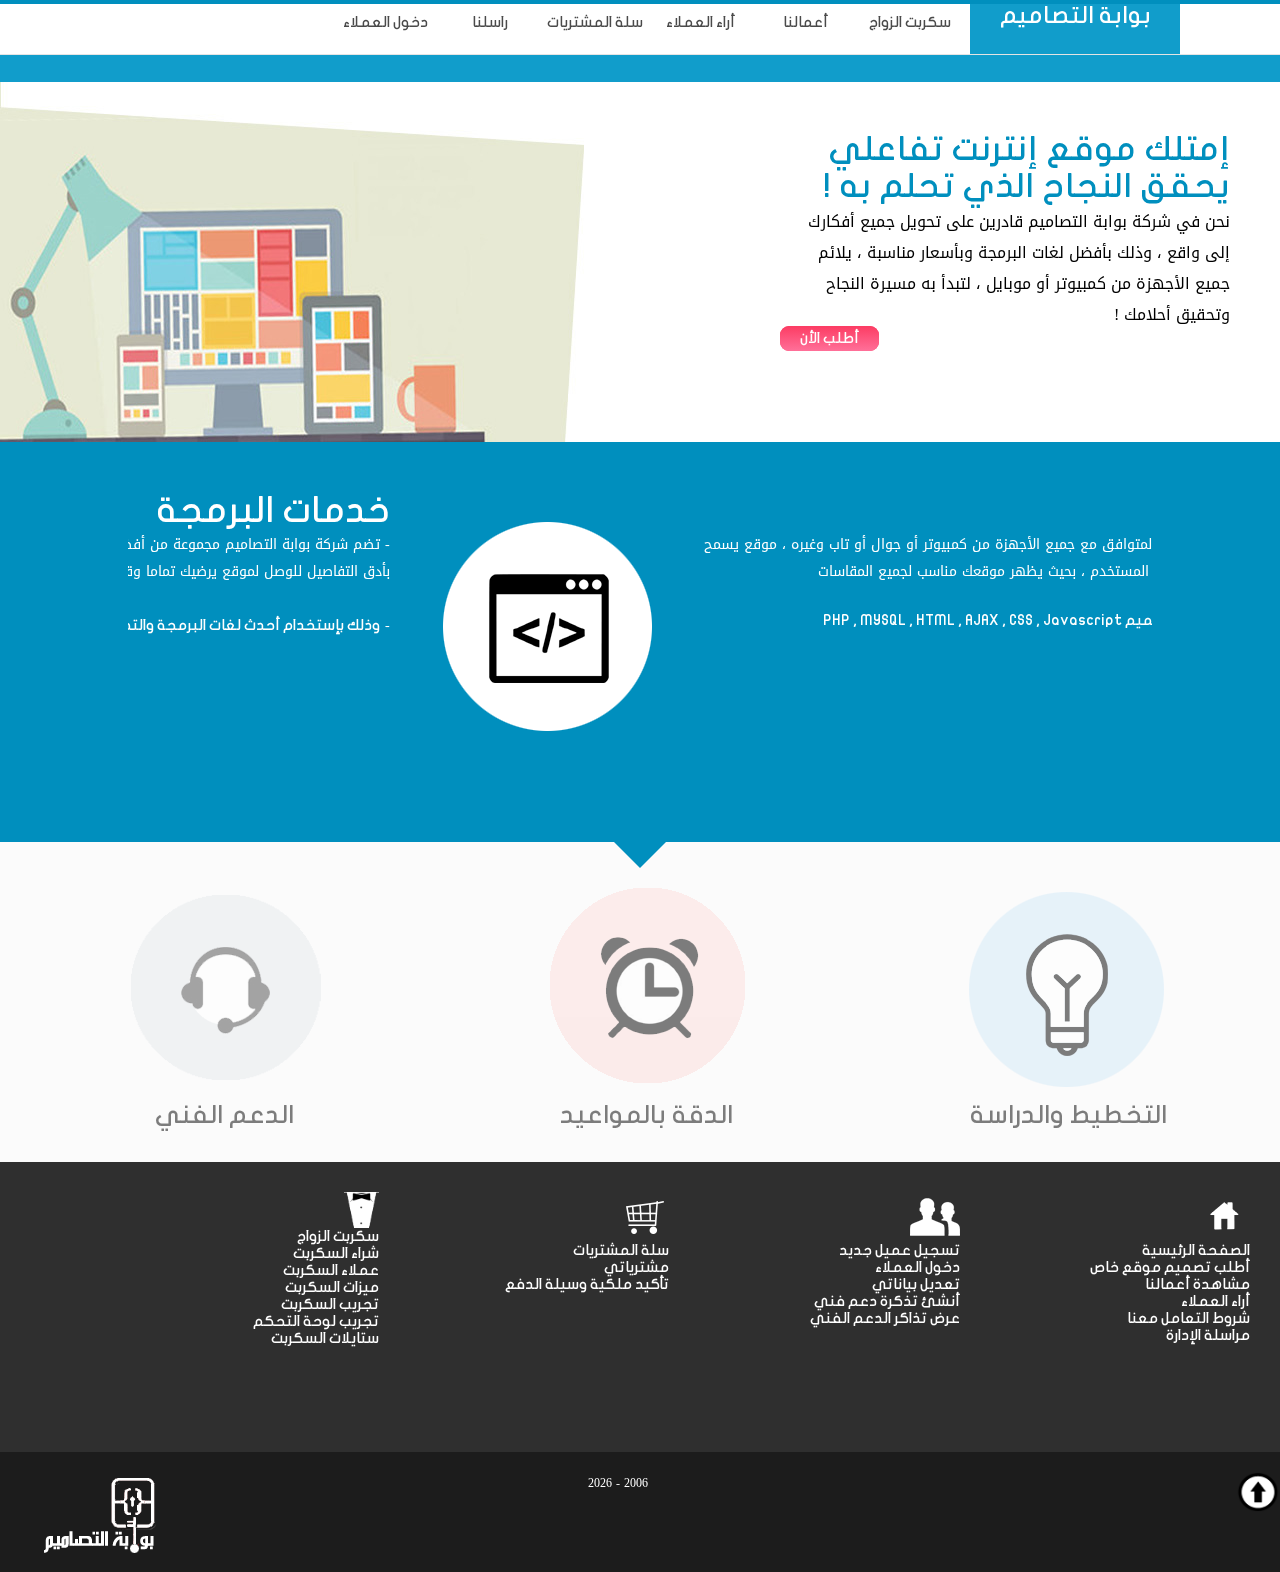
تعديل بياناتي (916, 1284)
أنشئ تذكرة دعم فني (887, 1301)
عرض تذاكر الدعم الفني (885, 1318)
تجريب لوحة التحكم (316, 1321)
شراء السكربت (336, 1253)
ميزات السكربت (332, 1287)
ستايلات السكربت (325, 1338)
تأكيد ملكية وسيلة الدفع (587, 1284)
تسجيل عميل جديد (899, 1250)
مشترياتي (636, 1267)
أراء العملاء (1215, 1301)
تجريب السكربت (330, 1304)
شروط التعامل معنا (1188, 1318)
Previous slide (148, 607)
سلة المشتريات (621, 1250)
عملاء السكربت (331, 1270)
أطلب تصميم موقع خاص (1170, 1267)
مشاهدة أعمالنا (1197, 1284)
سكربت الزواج (338, 1236)
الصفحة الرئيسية (1196, 1250)
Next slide (1132, 607)
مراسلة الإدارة (1208, 1335)
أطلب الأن (829, 338)
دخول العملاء (917, 1267)
